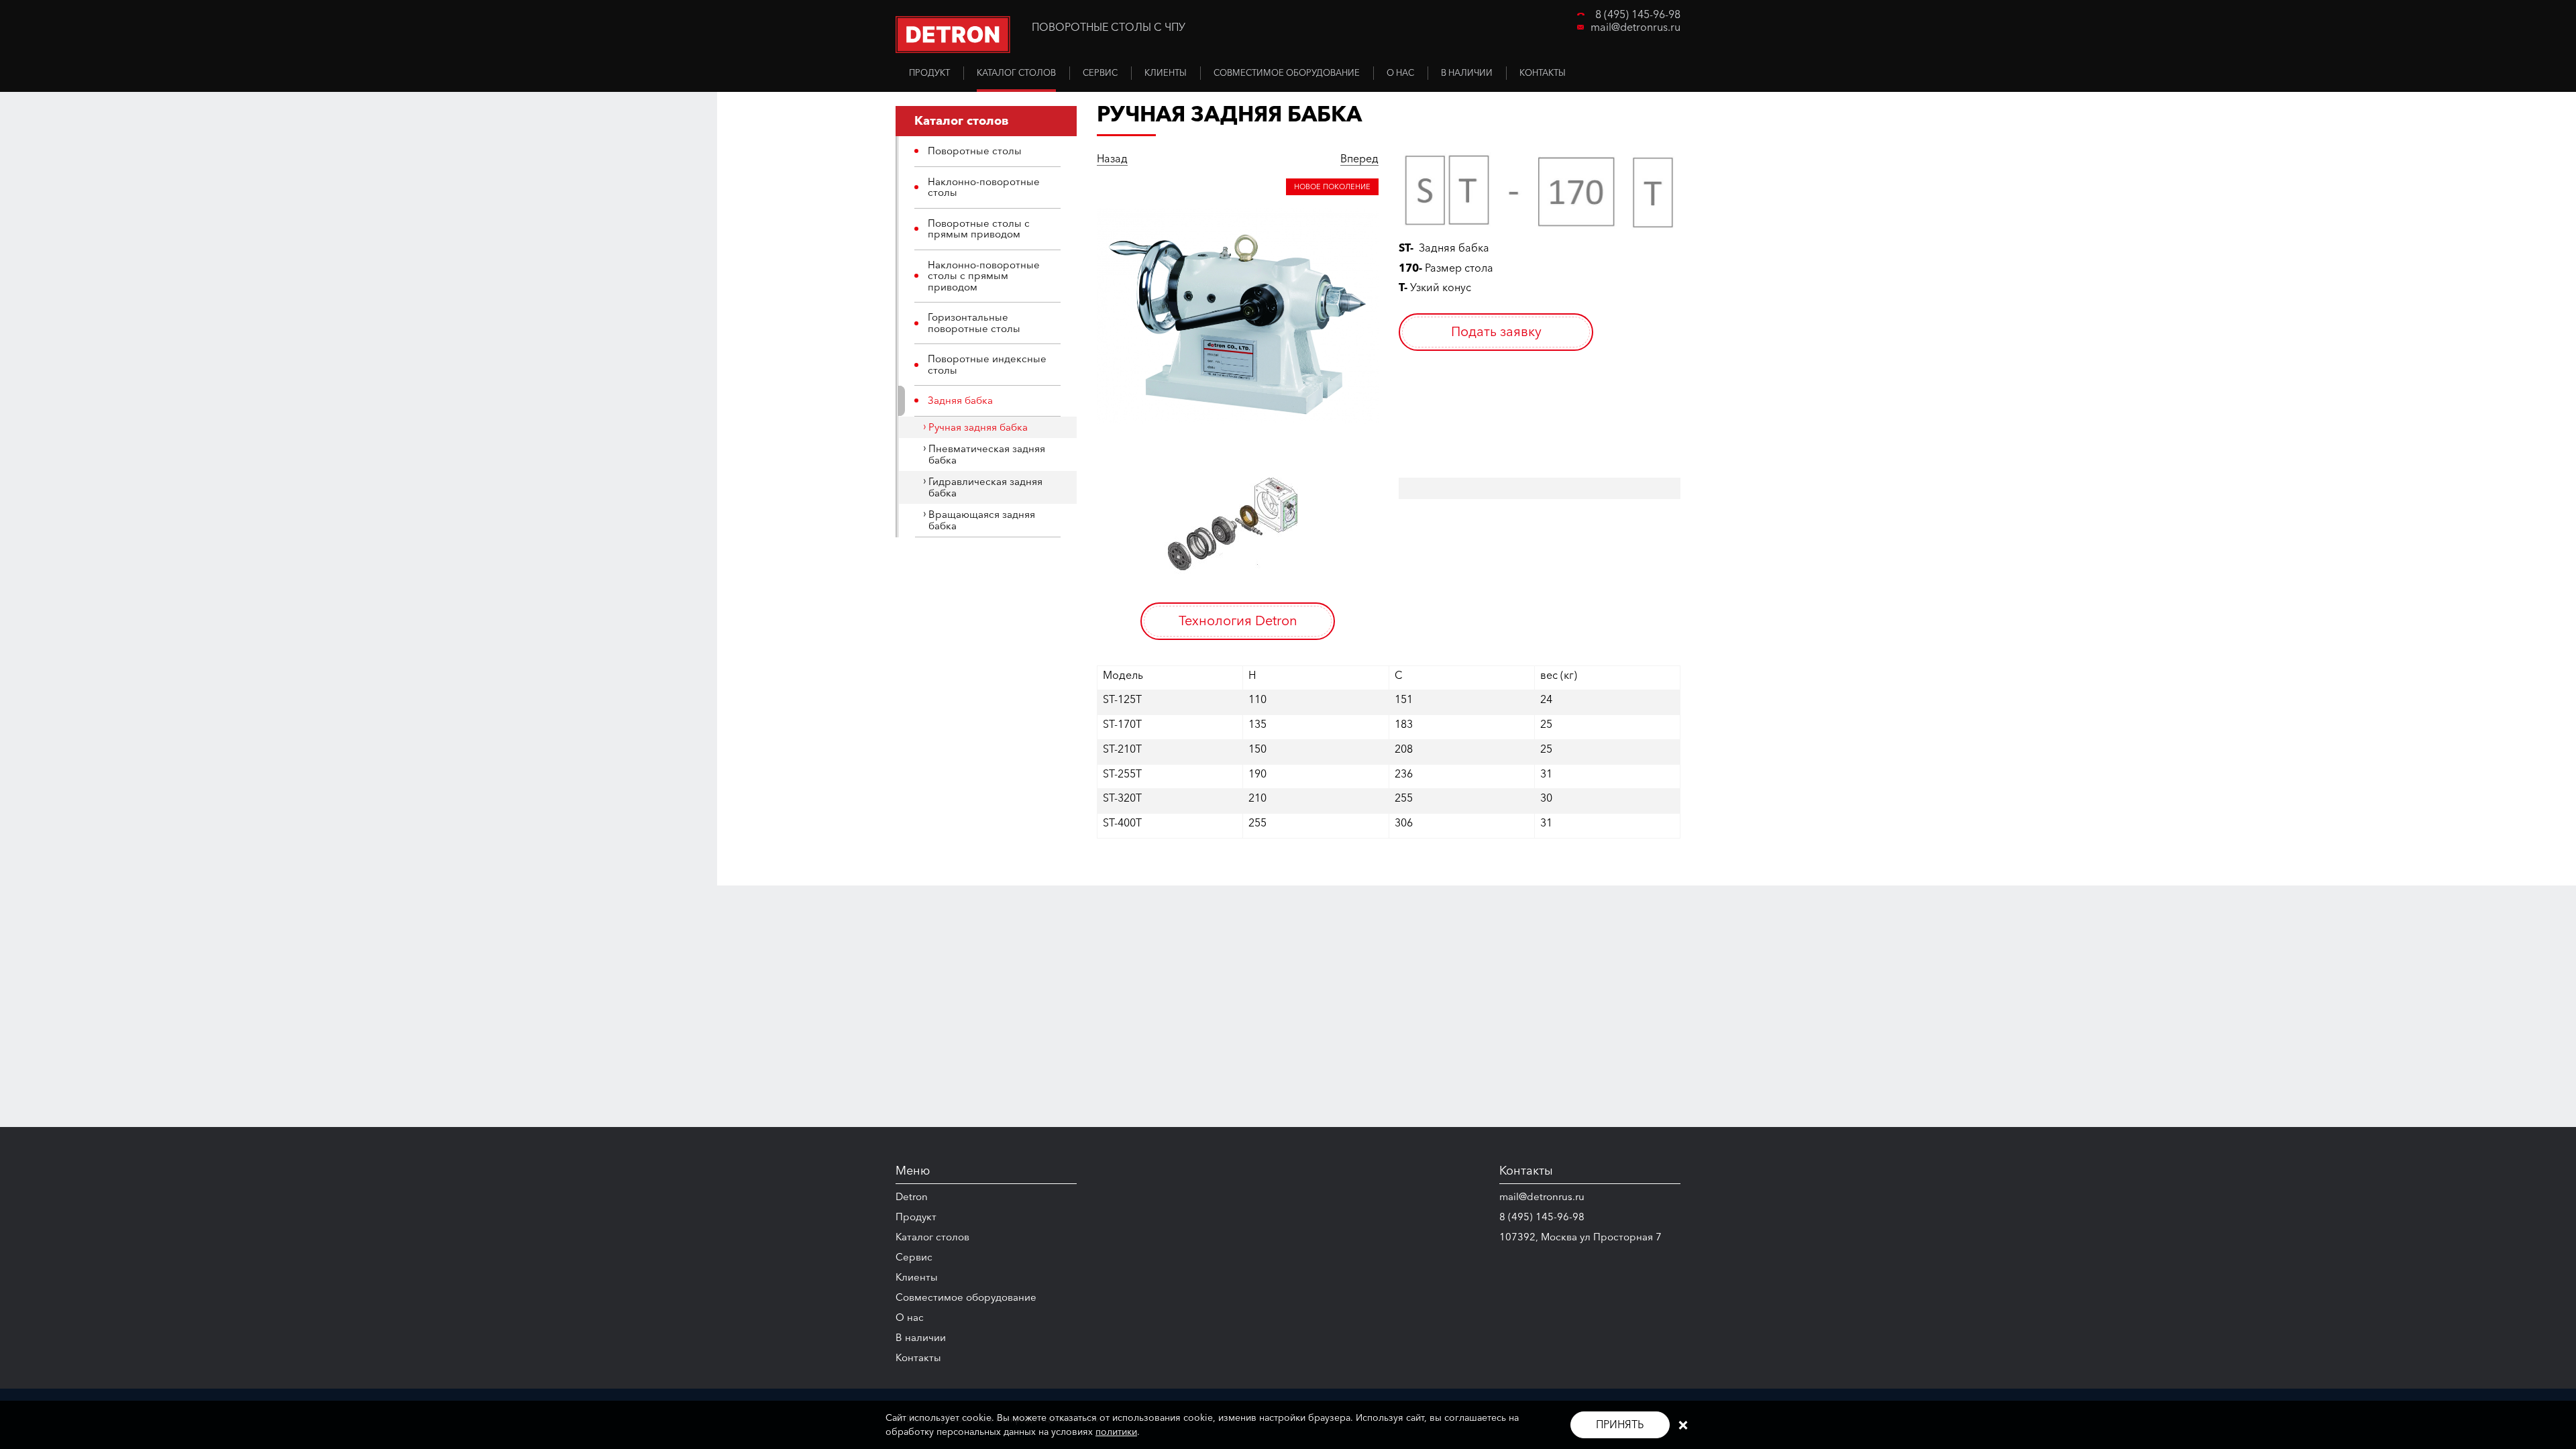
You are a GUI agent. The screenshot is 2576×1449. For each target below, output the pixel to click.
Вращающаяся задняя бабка (982, 520)
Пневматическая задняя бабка (987, 454)
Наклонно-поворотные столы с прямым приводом (984, 276)
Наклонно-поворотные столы (984, 187)
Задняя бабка (960, 400)
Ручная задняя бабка (978, 427)
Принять (1620, 1424)
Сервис (914, 1257)
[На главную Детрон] (953, 35)
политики (1116, 1432)
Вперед (1359, 159)
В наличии (921, 1337)
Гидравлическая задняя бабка (985, 487)
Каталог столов (932, 1237)
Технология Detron (1238, 621)
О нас (910, 1317)
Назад (1112, 159)
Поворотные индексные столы (987, 364)
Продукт (916, 1217)
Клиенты (917, 1277)
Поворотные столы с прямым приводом (979, 229)
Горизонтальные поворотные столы (974, 323)
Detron (912, 1196)
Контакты (918, 1357)
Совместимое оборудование (966, 1297)
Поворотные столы (975, 151)
